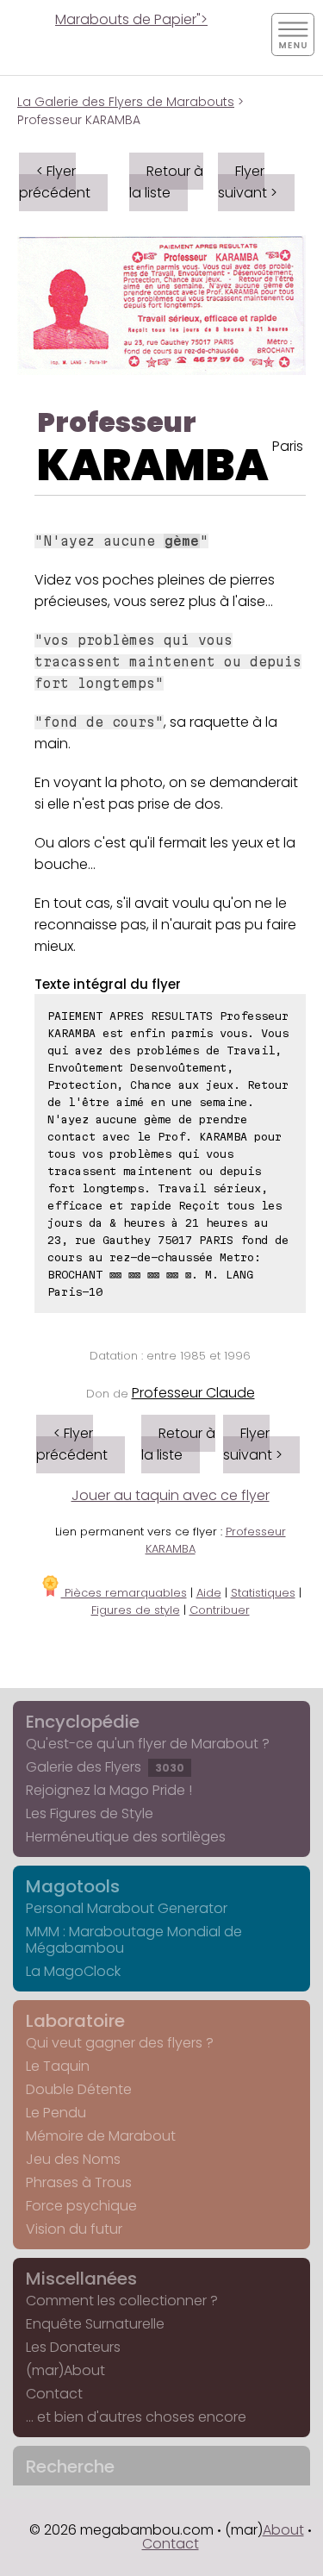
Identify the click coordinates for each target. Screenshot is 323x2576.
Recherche (70, 2467)
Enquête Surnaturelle (95, 2324)
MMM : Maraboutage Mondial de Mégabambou (134, 1940)
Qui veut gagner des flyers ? (120, 2043)
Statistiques (263, 1593)
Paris (288, 446)
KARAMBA (153, 465)
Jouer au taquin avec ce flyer (171, 1495)
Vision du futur (74, 2229)
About (283, 2530)
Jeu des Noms (73, 2159)
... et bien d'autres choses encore (136, 2417)
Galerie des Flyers (105, 1767)
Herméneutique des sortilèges (126, 1837)
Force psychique (81, 2206)
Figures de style (136, 1610)
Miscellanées (81, 2279)
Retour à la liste (166, 182)
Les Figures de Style (90, 1813)
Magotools (73, 1886)
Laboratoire (75, 2021)
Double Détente (79, 2089)
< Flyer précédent (55, 182)
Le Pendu (56, 2113)
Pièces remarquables (124, 1593)
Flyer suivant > (248, 182)
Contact (54, 2394)
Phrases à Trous (79, 2182)
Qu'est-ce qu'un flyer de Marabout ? (148, 1744)
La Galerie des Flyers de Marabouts (126, 102)
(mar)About (65, 2370)
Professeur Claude (193, 1393)
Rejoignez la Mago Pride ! (109, 1790)
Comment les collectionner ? (122, 2301)
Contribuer (220, 1610)
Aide (209, 1593)
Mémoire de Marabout (101, 2136)
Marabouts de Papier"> (131, 19)
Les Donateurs (73, 2347)
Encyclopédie (83, 1722)
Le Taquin (58, 2066)
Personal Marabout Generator (127, 1908)
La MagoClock (73, 1971)
